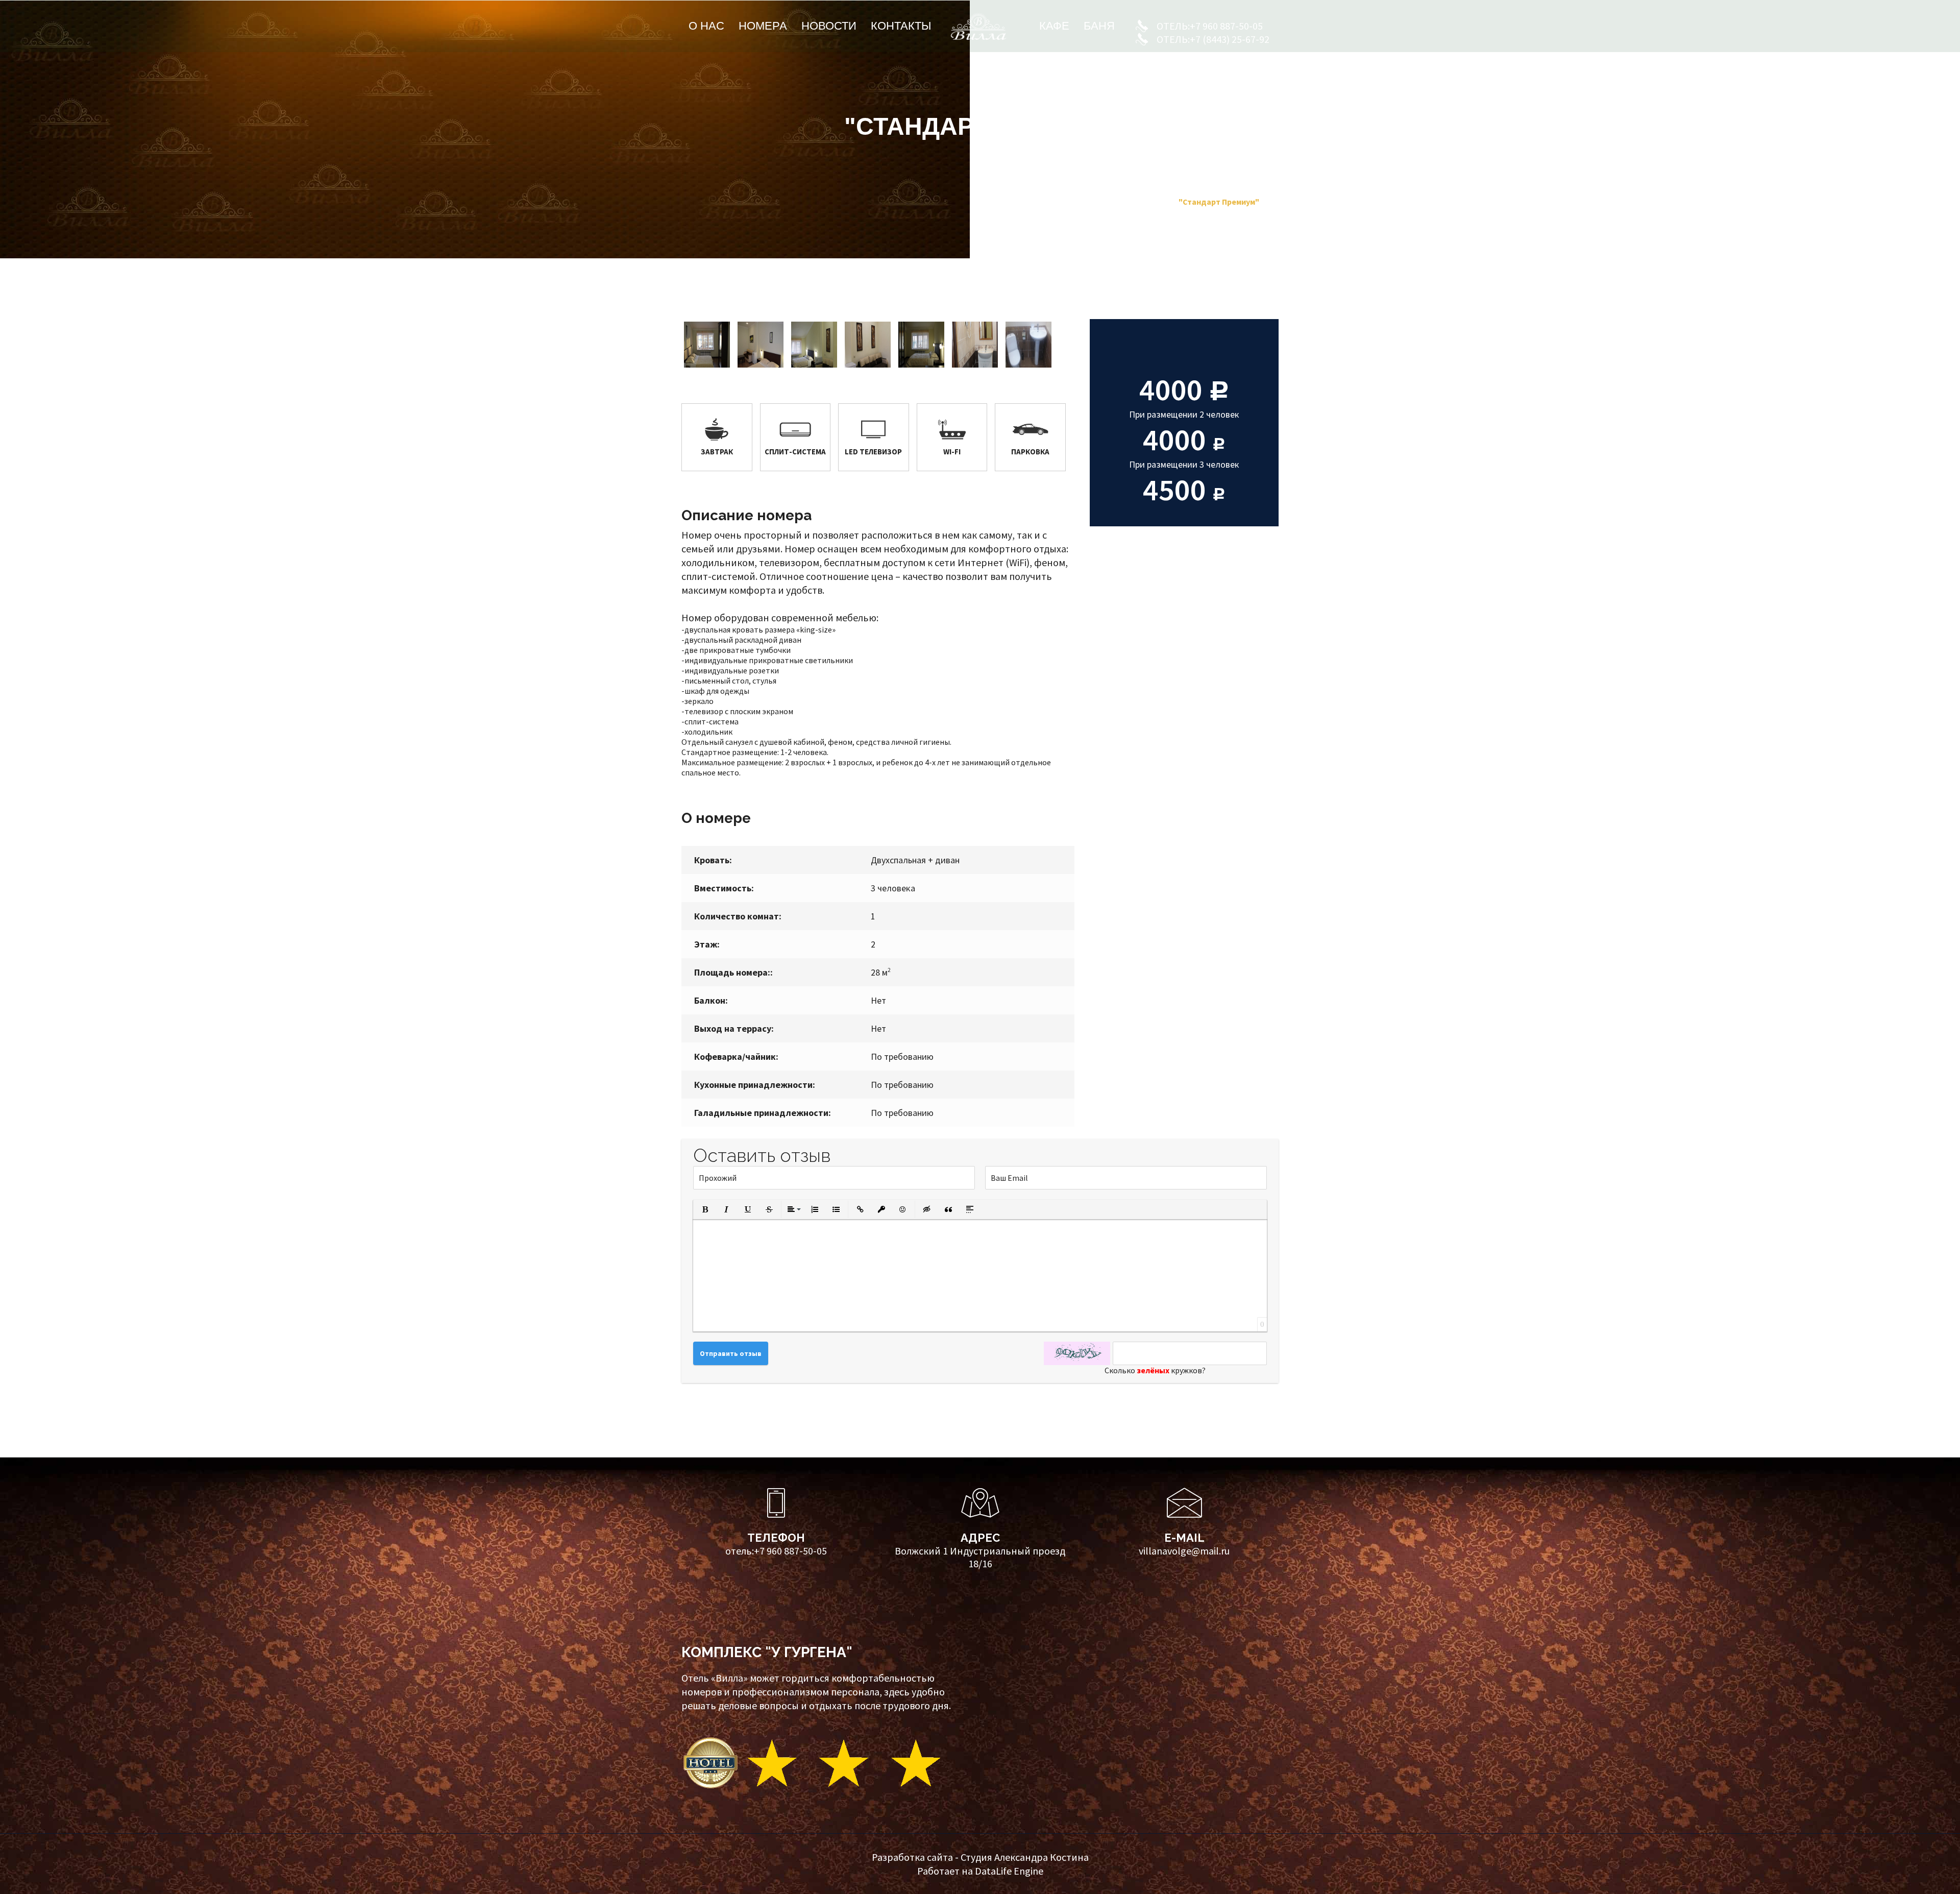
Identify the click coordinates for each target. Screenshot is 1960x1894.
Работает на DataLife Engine (980, 1871)
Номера (763, 26)
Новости (829, 26)
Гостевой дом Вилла (1087, 202)
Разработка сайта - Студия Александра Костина (980, 1857)
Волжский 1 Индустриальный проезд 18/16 (980, 1557)
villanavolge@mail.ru (1184, 1551)
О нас (706, 26)
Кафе (1054, 26)
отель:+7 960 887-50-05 (776, 1551)
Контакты (901, 26)
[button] (705, 1209)
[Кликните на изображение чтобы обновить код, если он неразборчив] (1077, 1353)
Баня (1099, 26)
